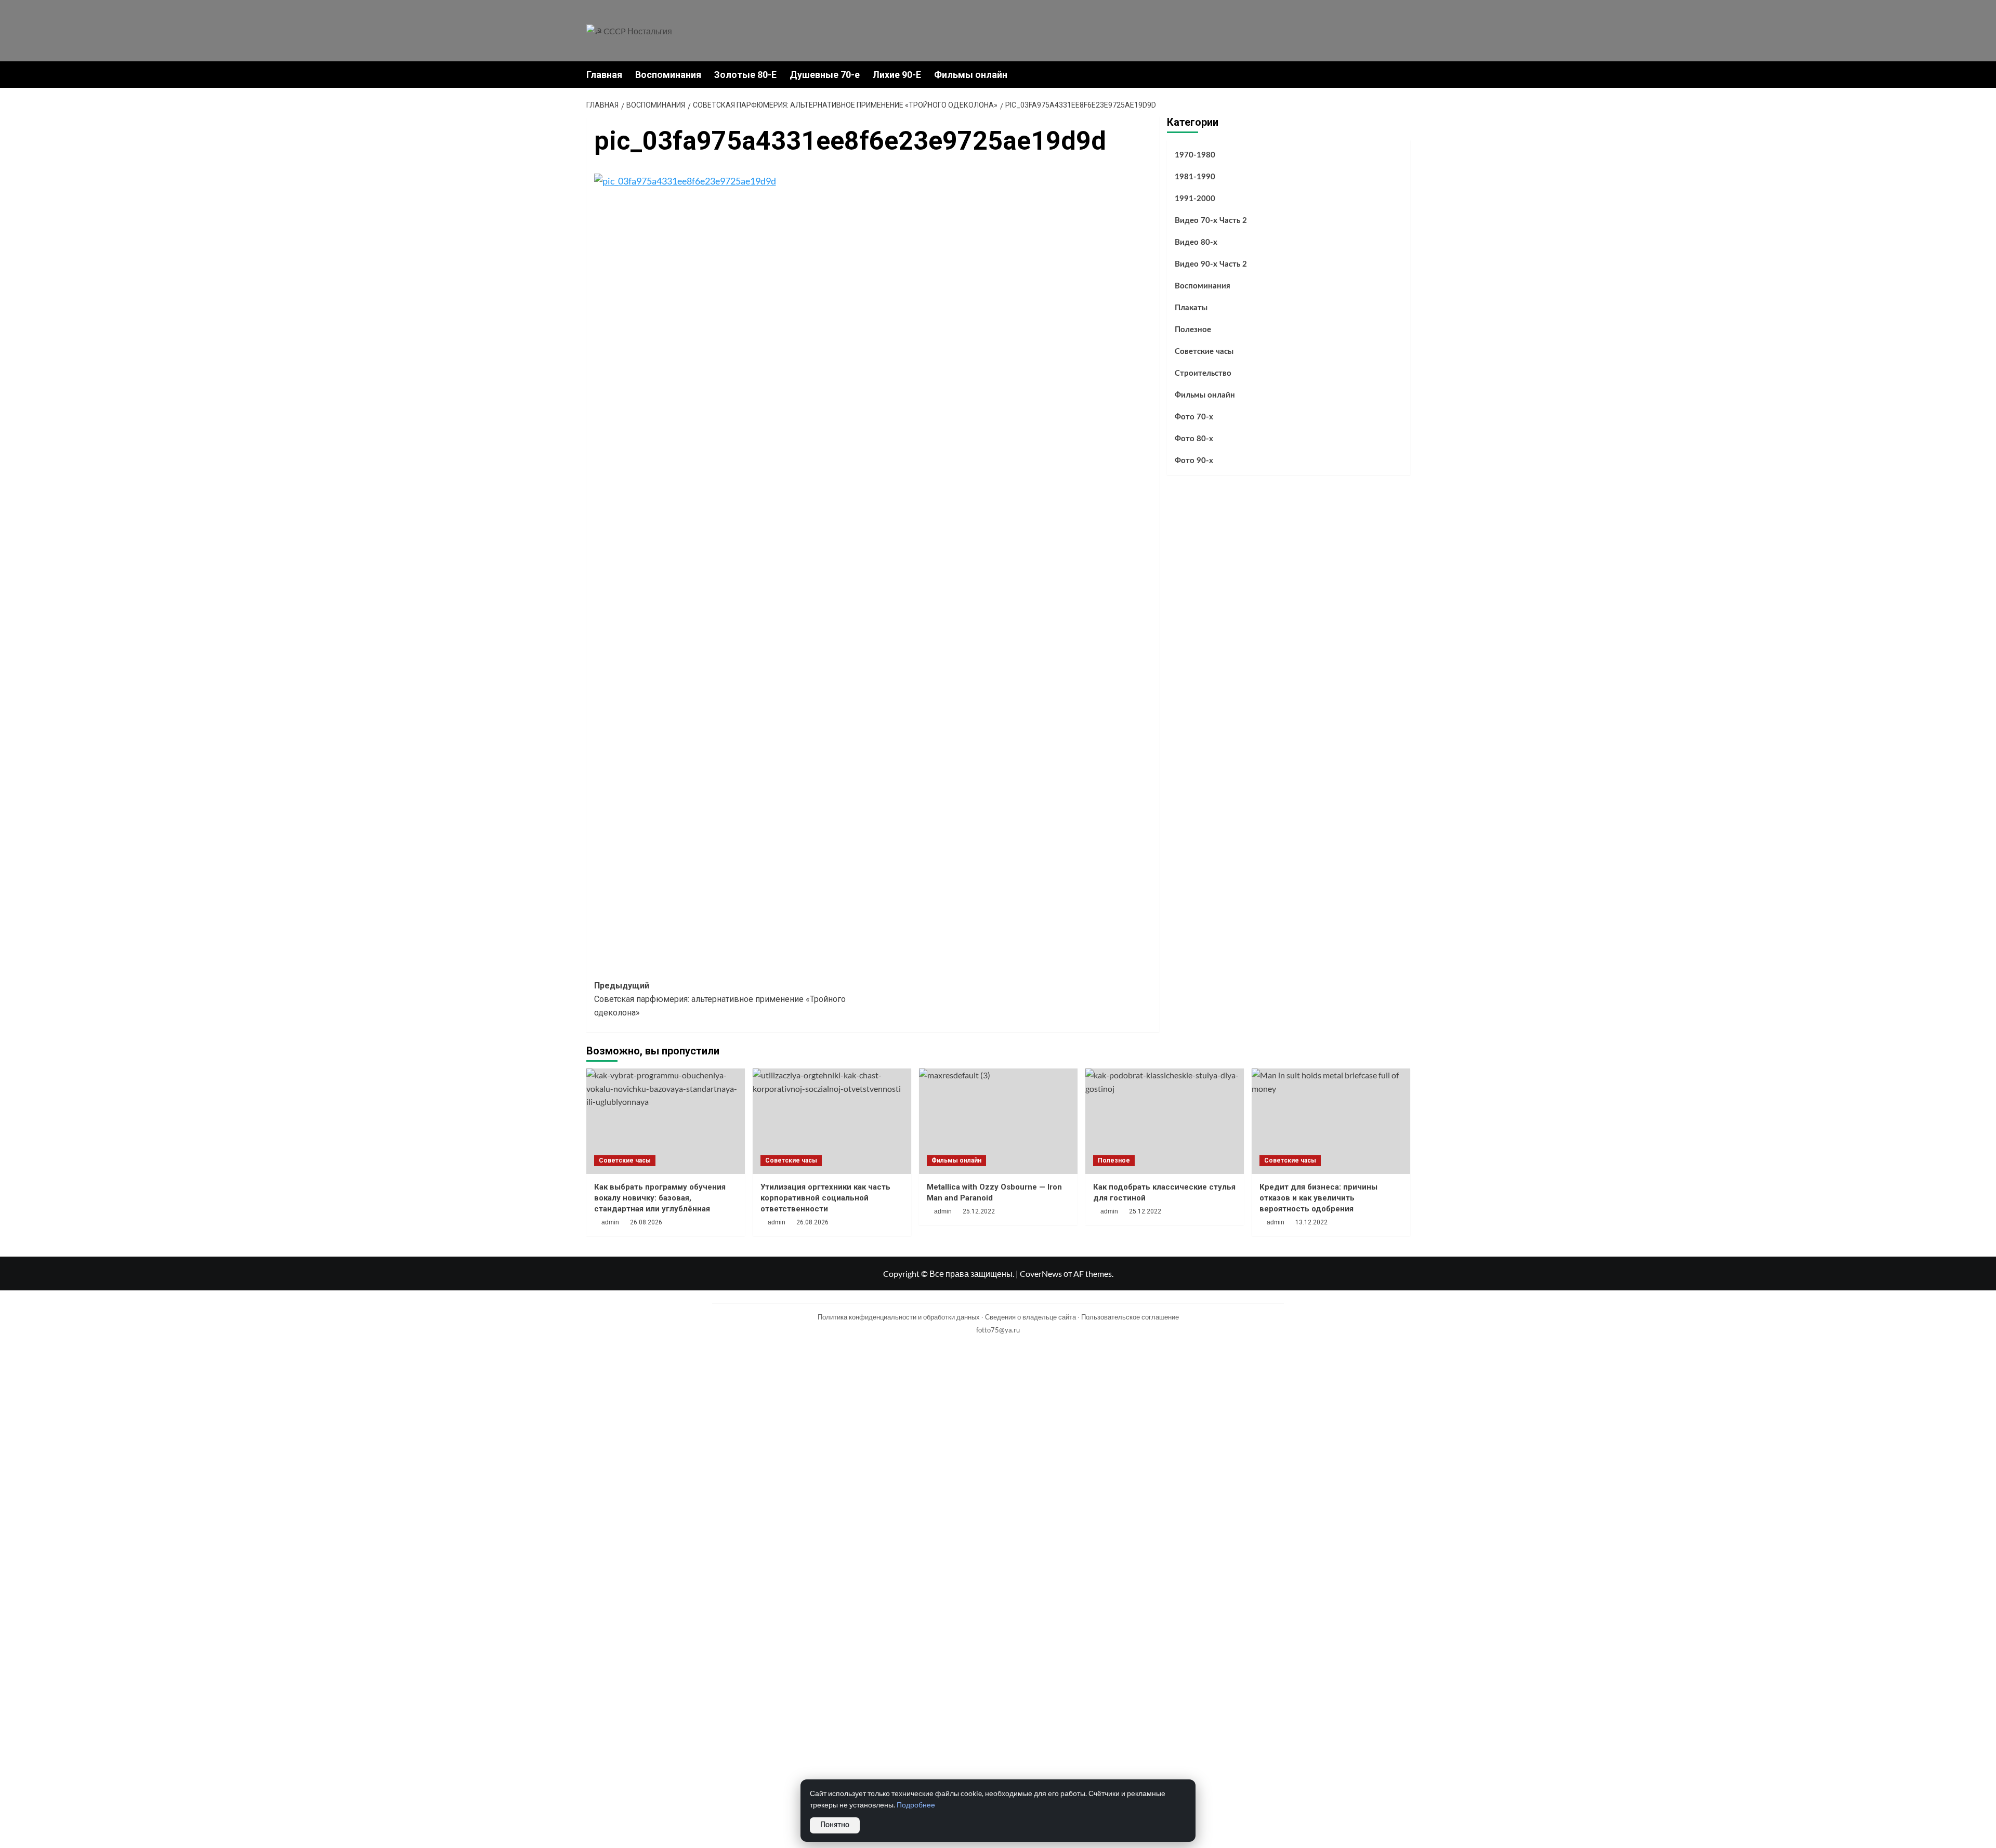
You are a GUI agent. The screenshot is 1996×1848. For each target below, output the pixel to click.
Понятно (835, 1825)
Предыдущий (720, 999)
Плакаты (1191, 308)
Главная (604, 75)
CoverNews (1041, 1273)
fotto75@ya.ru (998, 1330)
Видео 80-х (1196, 242)
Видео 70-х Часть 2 (1211, 221)
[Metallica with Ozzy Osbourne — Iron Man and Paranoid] (998, 1121)
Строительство (1203, 373)
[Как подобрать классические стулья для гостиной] (1165, 1121)
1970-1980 (1195, 155)
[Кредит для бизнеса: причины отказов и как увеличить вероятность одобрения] (1331, 1121)
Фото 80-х (1194, 439)
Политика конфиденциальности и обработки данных (899, 1317)
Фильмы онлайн (971, 75)
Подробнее (916, 1805)
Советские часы (1204, 352)
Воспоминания (668, 75)
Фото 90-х (1194, 461)
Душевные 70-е (825, 75)
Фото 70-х (1194, 417)
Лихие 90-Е (897, 75)
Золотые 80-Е (745, 75)
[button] (1404, 75)
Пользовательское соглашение (1130, 1317)
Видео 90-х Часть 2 (1211, 264)
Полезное (1193, 330)
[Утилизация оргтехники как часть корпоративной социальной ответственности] (832, 1121)
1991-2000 (1195, 199)
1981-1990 (1195, 177)
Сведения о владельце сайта (1030, 1317)
